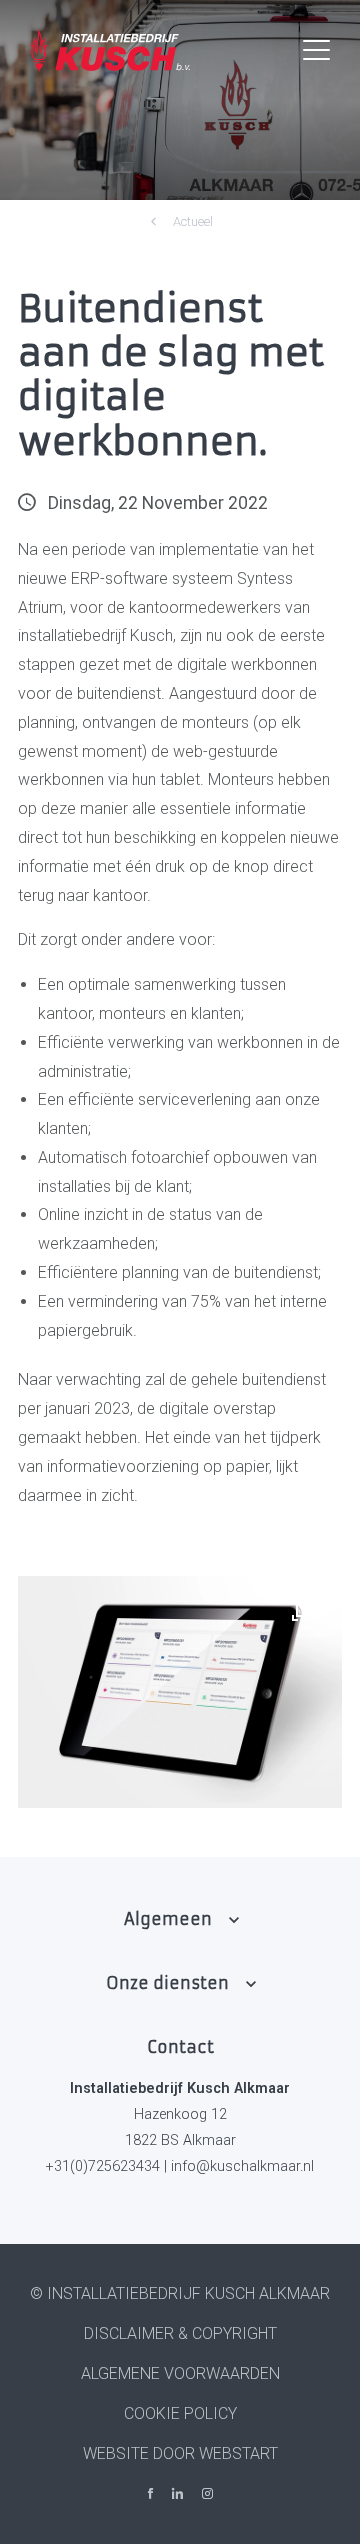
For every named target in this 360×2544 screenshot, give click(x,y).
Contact (180, 2047)
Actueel (193, 221)
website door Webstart (180, 2453)
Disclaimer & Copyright (180, 2333)
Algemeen (168, 1919)
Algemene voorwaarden (180, 2373)
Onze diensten (167, 1983)
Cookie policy (180, 2413)
